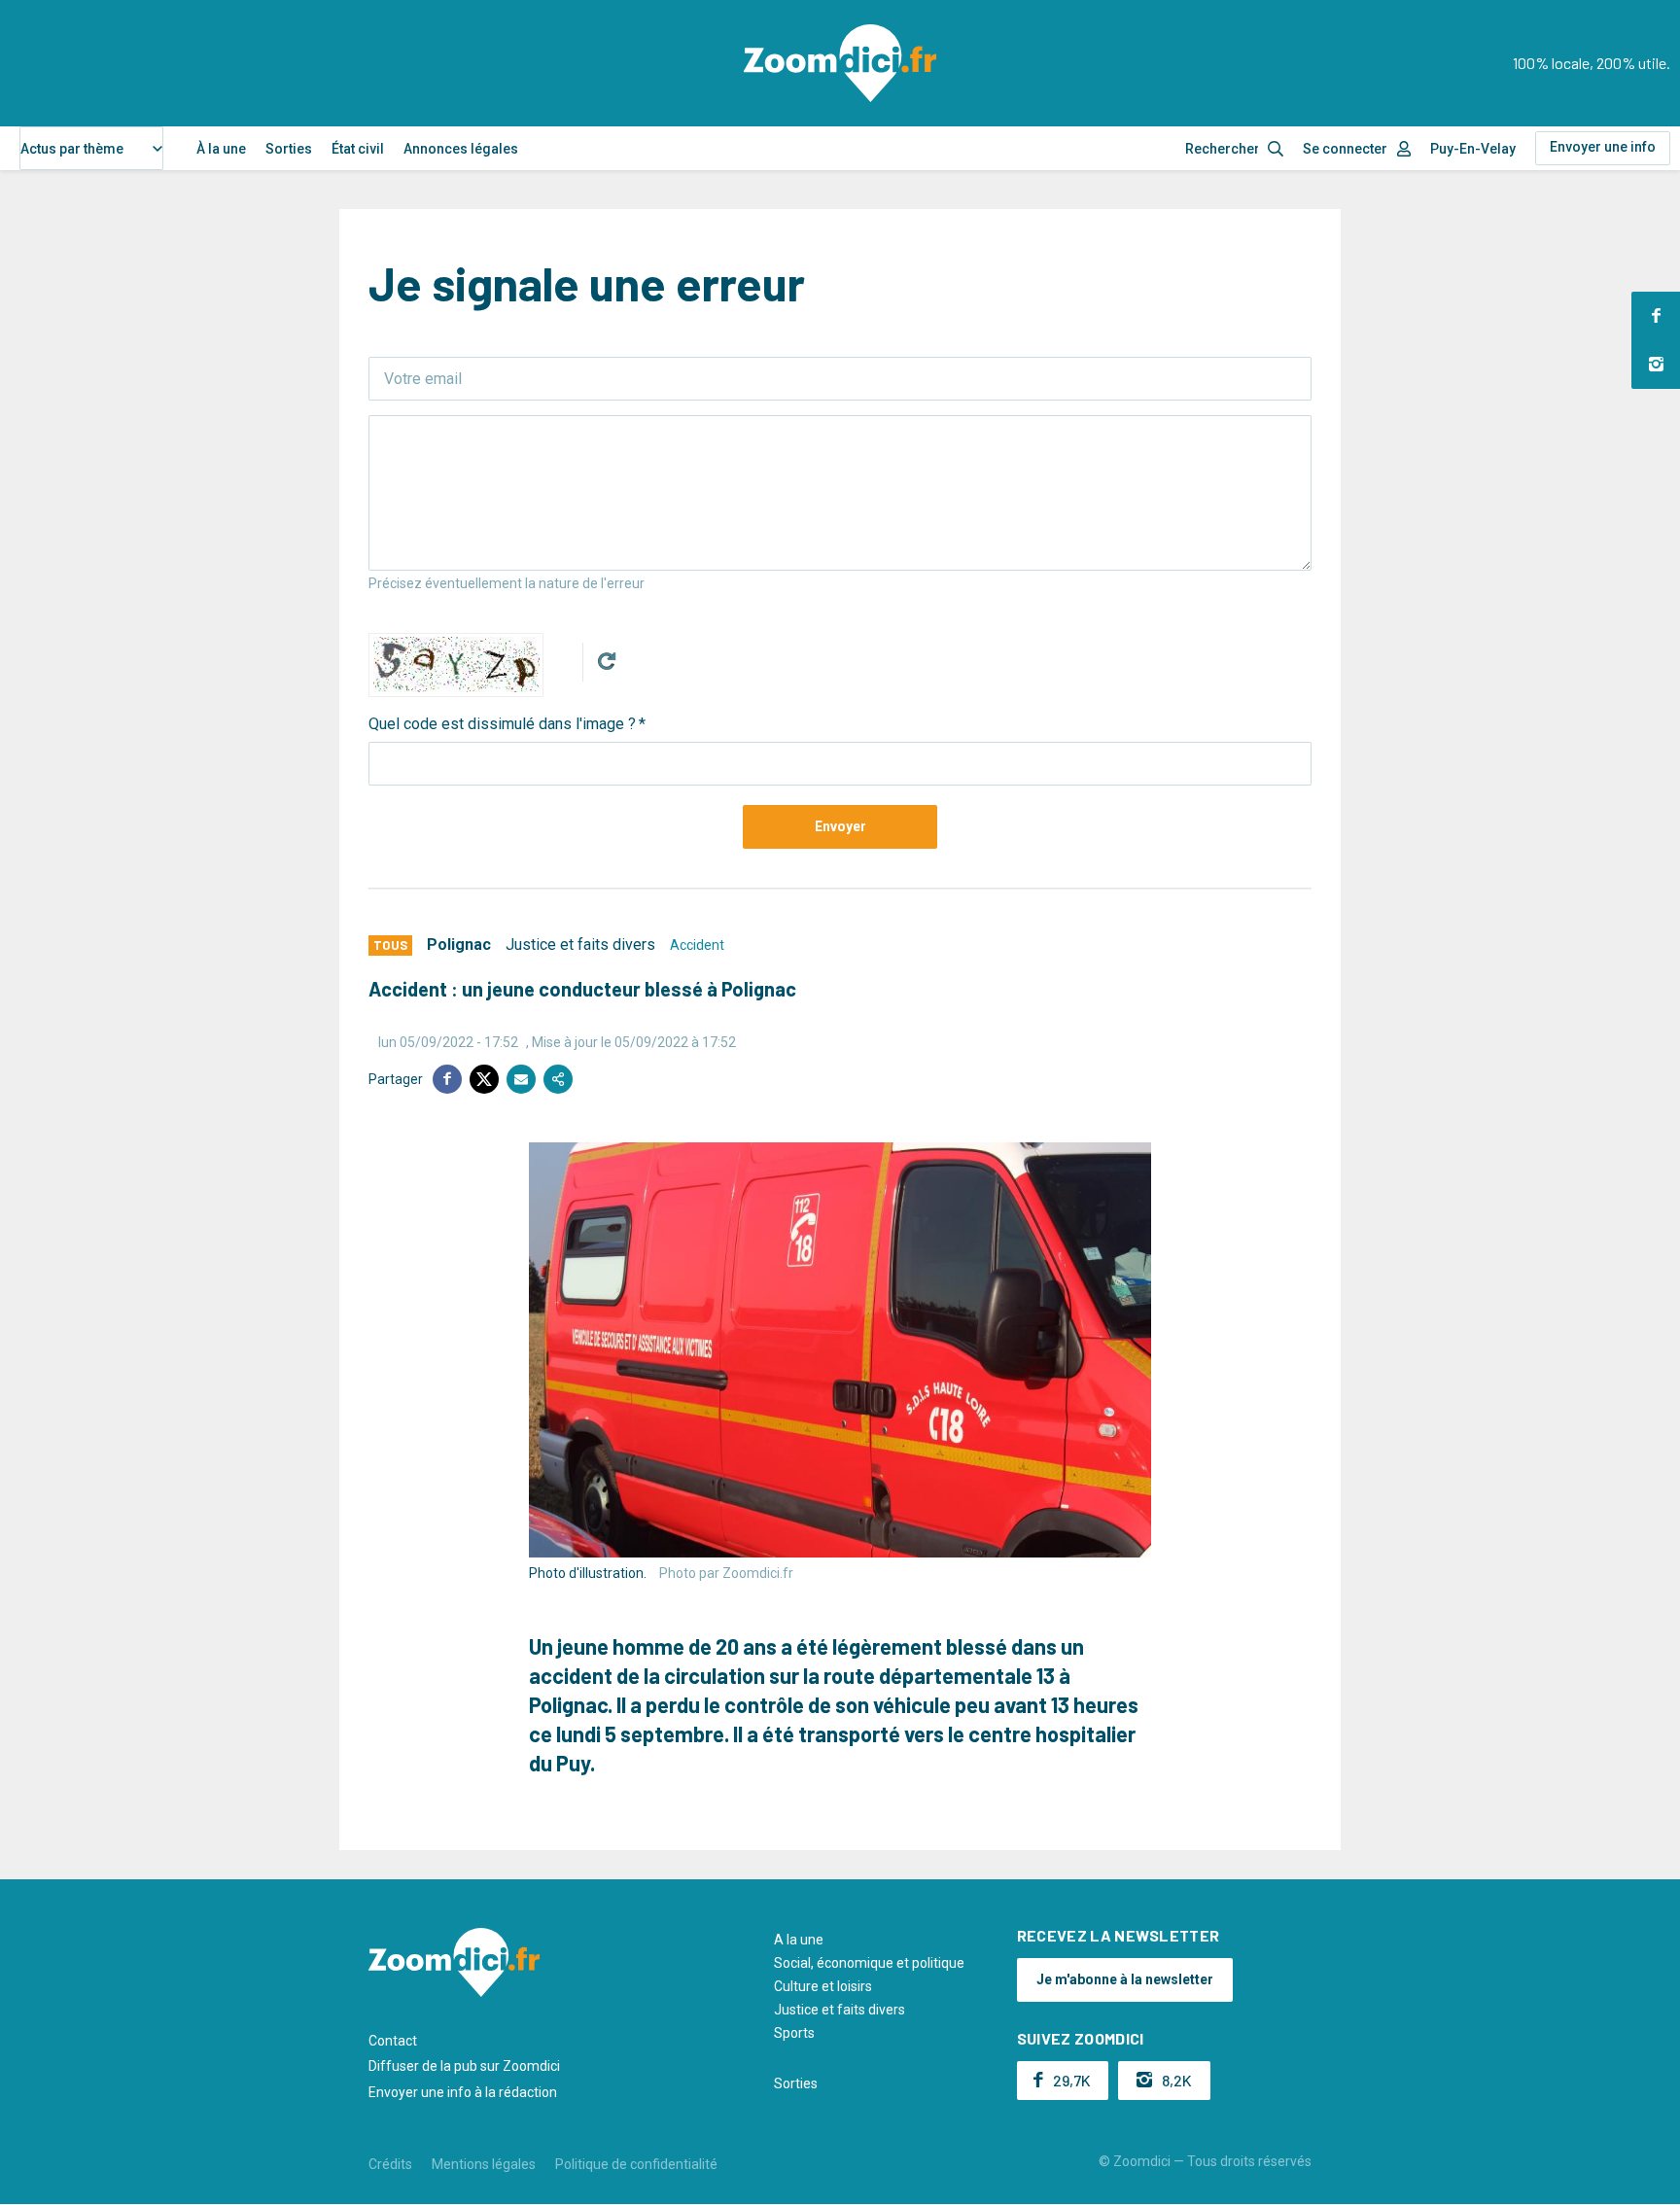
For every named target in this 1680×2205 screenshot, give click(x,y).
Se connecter (1345, 149)
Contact (393, 2041)
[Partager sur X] (484, 1079)
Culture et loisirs (823, 1986)
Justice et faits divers (580, 945)
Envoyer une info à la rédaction (463, 2092)
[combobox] (91, 148)
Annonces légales (461, 149)
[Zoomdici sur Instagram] (1656, 365)
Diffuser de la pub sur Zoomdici (464, 2066)
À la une (221, 149)
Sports (794, 2033)
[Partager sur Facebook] (447, 1079)
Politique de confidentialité (636, 2164)
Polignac (459, 945)
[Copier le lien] (558, 1079)
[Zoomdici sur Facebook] (1656, 316)
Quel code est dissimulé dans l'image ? (502, 724)
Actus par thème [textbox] (72, 149)
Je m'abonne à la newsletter (1125, 1979)
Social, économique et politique (869, 1963)
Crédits (390, 2164)
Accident (697, 945)
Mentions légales (484, 2164)
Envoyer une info (1603, 147)
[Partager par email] (521, 1079)
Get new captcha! (607, 661)
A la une (799, 1940)
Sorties (289, 149)
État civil (358, 149)
